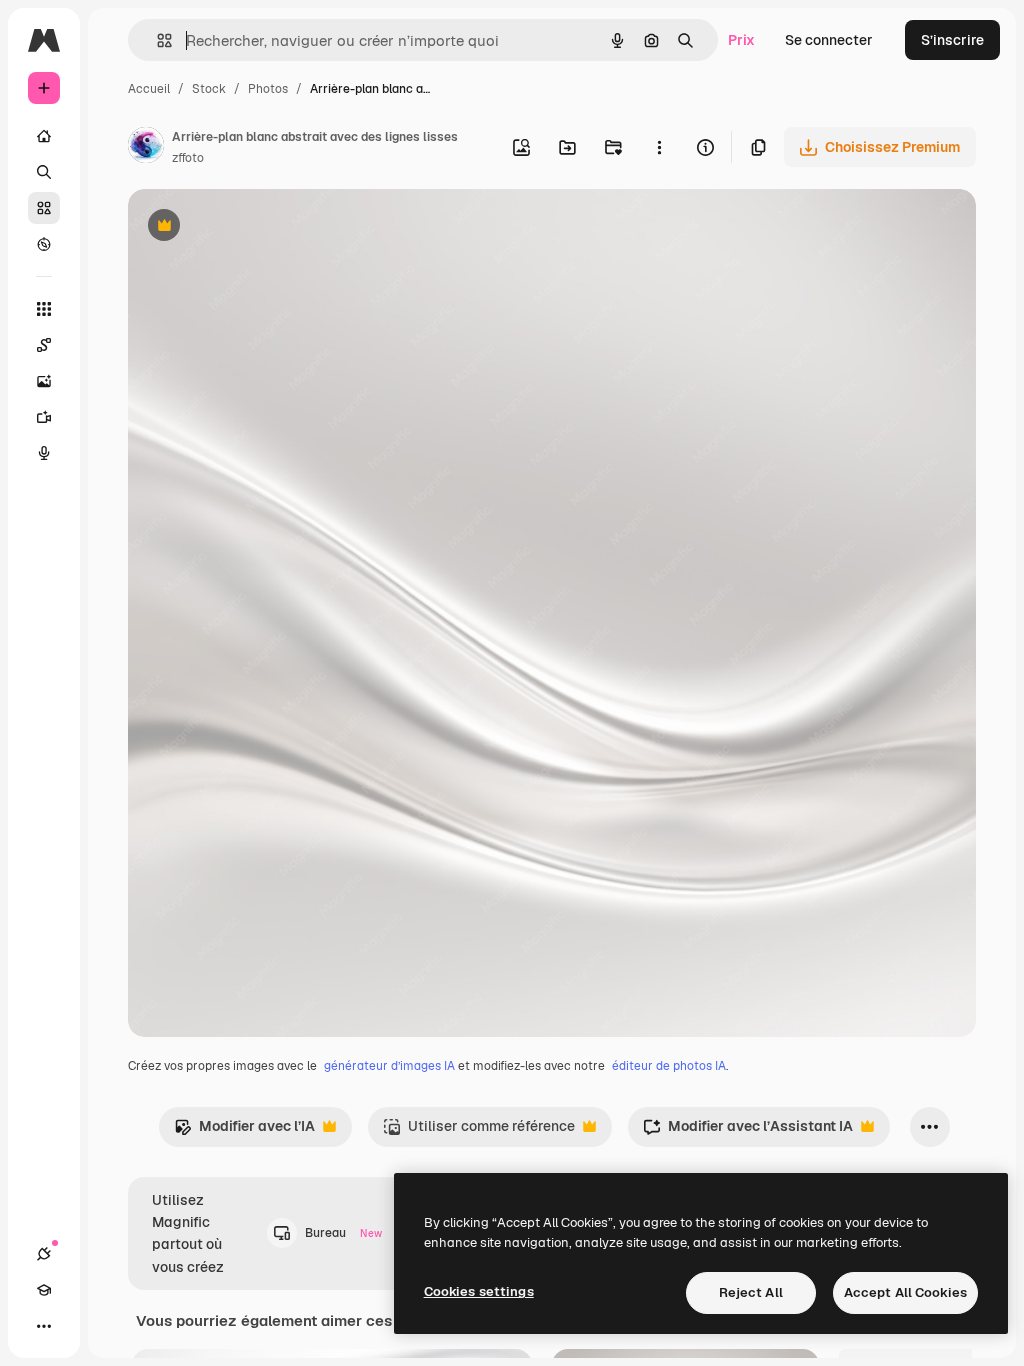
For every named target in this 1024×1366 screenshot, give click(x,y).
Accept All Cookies (905, 1292)
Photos (268, 89)
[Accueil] (44, 136)
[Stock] (44, 208)
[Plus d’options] (659, 147)
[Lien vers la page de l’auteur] (146, 148)
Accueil (149, 89)
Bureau (343, 1233)
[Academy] (44, 1290)
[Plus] (44, 1326)
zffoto (188, 158)
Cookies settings (479, 1291)
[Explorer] (44, 244)
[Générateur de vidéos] (44, 417)
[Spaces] (44, 345)
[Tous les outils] (44, 309)
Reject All (751, 1292)
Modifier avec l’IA (244, 1131)
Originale (260, 227)
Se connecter (829, 40)
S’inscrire (952, 40)
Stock (209, 89)
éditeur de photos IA (669, 1066)
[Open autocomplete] (156, 40)
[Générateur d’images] (44, 381)
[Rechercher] (44, 172)
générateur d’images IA (389, 1066)
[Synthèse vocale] (44, 453)
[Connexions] (44, 1254)
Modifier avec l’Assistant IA (748, 1131)
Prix (741, 40)
